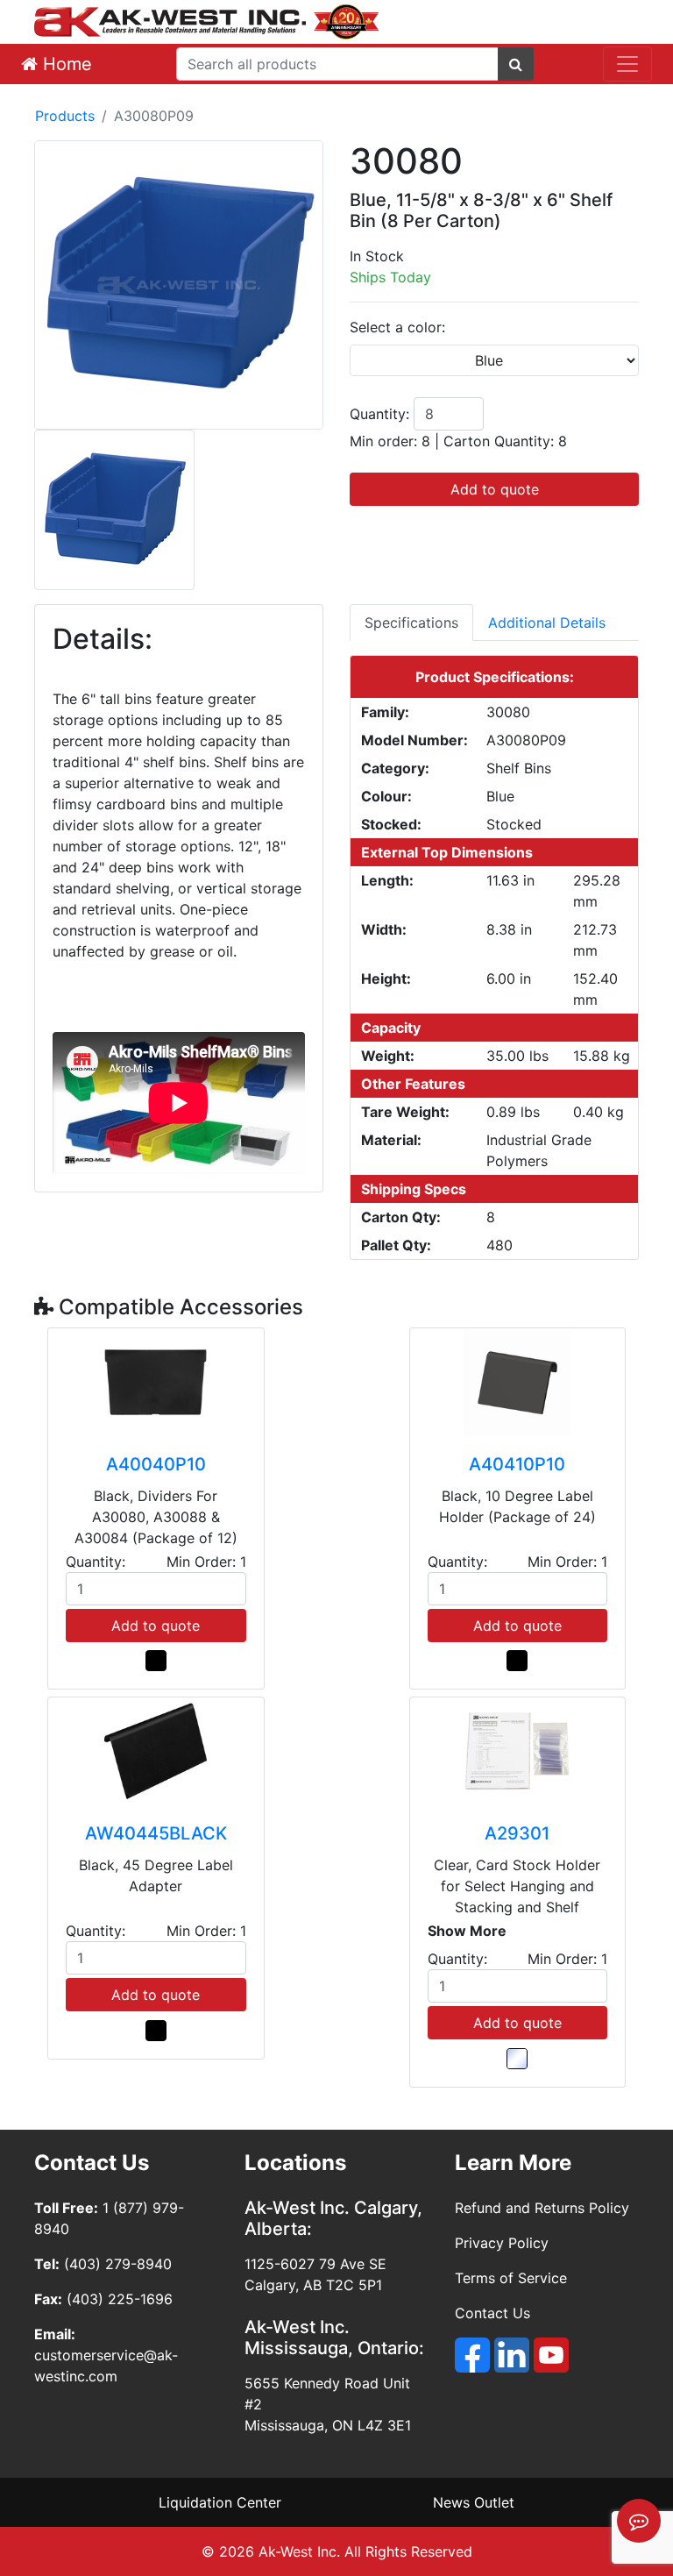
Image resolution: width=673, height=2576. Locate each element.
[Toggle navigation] (627, 64)
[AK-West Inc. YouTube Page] (551, 2355)
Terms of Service (511, 2278)
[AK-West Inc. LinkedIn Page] (512, 2355)
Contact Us (492, 2313)
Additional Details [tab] (547, 623)
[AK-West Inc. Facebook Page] (472, 2355)
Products (65, 116)
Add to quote (495, 489)
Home (65, 64)
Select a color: (397, 327)
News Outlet (474, 2502)
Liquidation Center (220, 2502)
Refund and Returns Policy (542, 2208)
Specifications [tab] (411, 623)
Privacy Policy (502, 2243)
